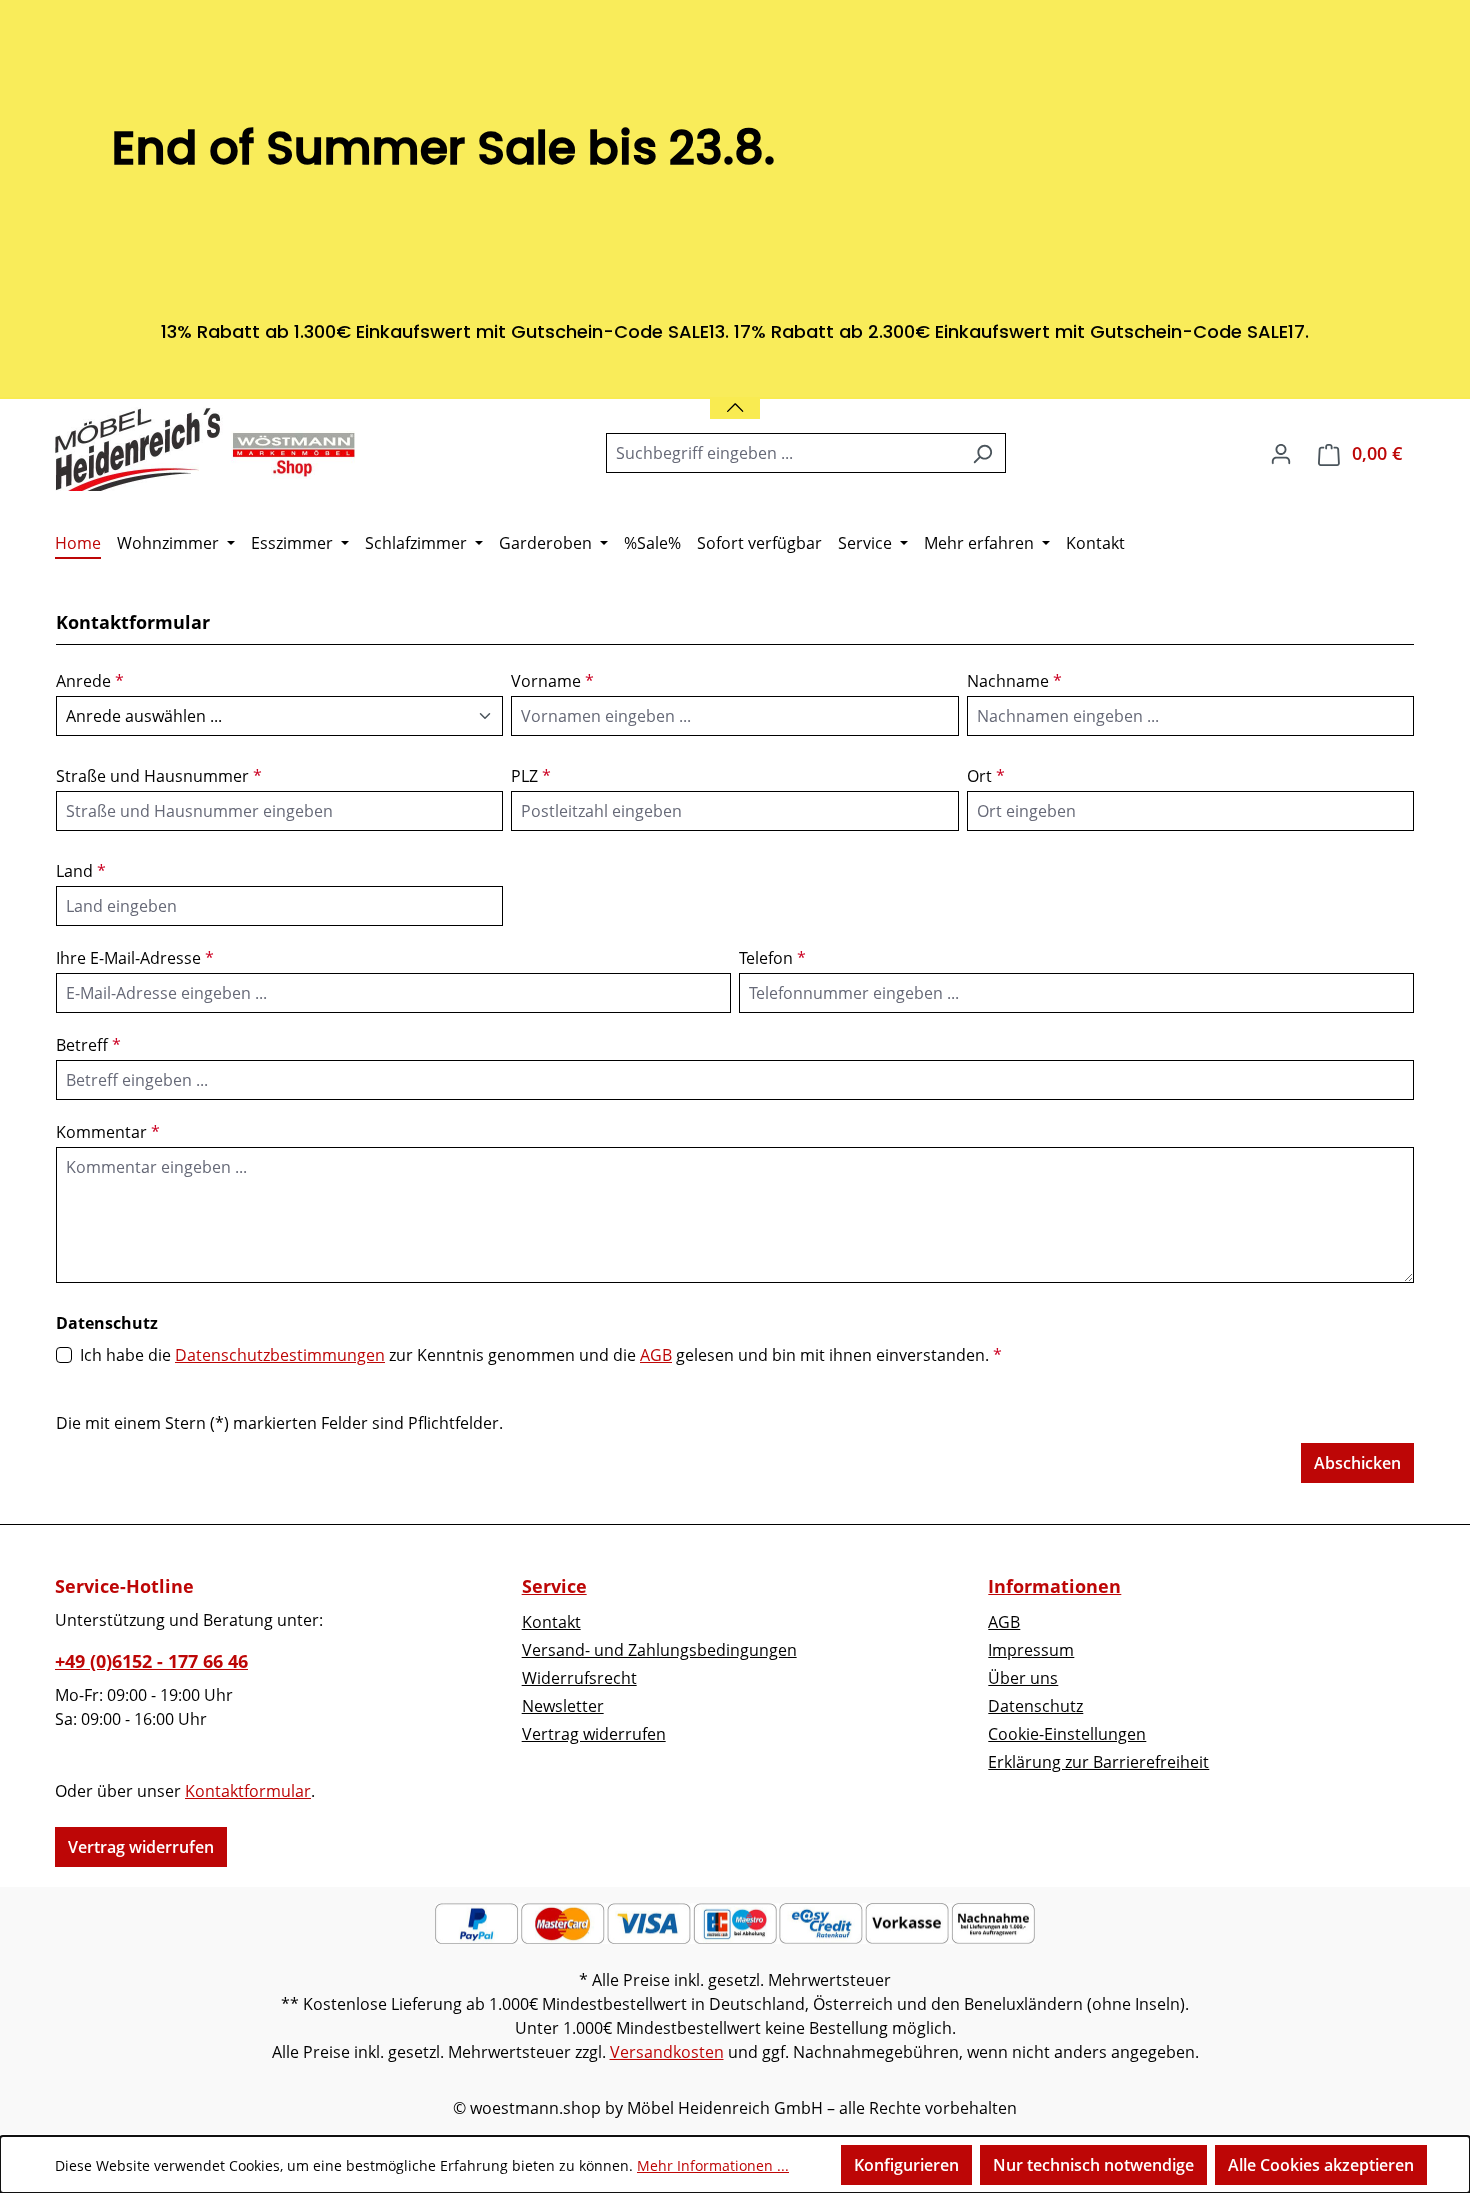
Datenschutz (1035, 1706)
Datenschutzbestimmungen (280, 1355)
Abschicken (1357, 1463)
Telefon (772, 958)
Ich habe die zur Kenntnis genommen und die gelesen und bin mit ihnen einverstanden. (541, 1355)
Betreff (88, 1045)
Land (81, 871)
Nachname (1014, 681)
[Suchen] (982, 453)
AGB (656, 1355)
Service (554, 1586)
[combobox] (783, 453)
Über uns (1023, 1678)
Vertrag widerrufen (141, 1847)
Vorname (552, 681)
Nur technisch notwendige (1093, 2165)
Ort (986, 776)
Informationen (1054, 1586)
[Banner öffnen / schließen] (735, 395)
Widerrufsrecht (579, 1678)
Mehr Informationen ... (713, 2165)
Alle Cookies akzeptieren (1321, 2165)
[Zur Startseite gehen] (205, 449)
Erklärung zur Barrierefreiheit (1098, 1762)
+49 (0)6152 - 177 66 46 (151, 1661)
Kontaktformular (248, 1791)
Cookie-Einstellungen (1067, 1734)
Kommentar (108, 1132)
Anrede (90, 681)
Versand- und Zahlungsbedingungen (659, 1650)
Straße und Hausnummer (159, 776)
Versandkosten (667, 2052)
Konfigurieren (906, 2165)
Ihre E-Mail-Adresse (135, 958)
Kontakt (551, 1622)
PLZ (531, 776)
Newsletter (563, 1706)
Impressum (1031, 1650)
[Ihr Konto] (1281, 453)
